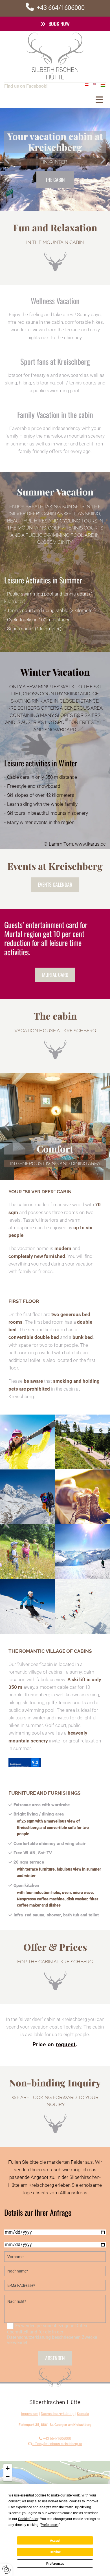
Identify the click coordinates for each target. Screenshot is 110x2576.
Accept (55, 2541)
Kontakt (83, 2414)
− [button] (8, 2477)
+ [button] (8, 2468)
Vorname (13, 2250)
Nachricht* (15, 2293)
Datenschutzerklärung (58, 2414)
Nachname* (16, 2264)
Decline (55, 2552)
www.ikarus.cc (90, 844)
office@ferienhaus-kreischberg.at (57, 2444)
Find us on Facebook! (26, 86)
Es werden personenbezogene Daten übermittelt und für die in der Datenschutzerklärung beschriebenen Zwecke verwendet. (52, 2334)
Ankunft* (13, 2225)
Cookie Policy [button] (28, 2519)
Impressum (30, 2414)
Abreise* (13, 2238)
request (66, 2044)
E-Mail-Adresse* (20, 2279)
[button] (55, 24)
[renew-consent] (6, 2570)
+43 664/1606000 (57, 2439)
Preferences (55, 2564)
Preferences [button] (49, 2525)
